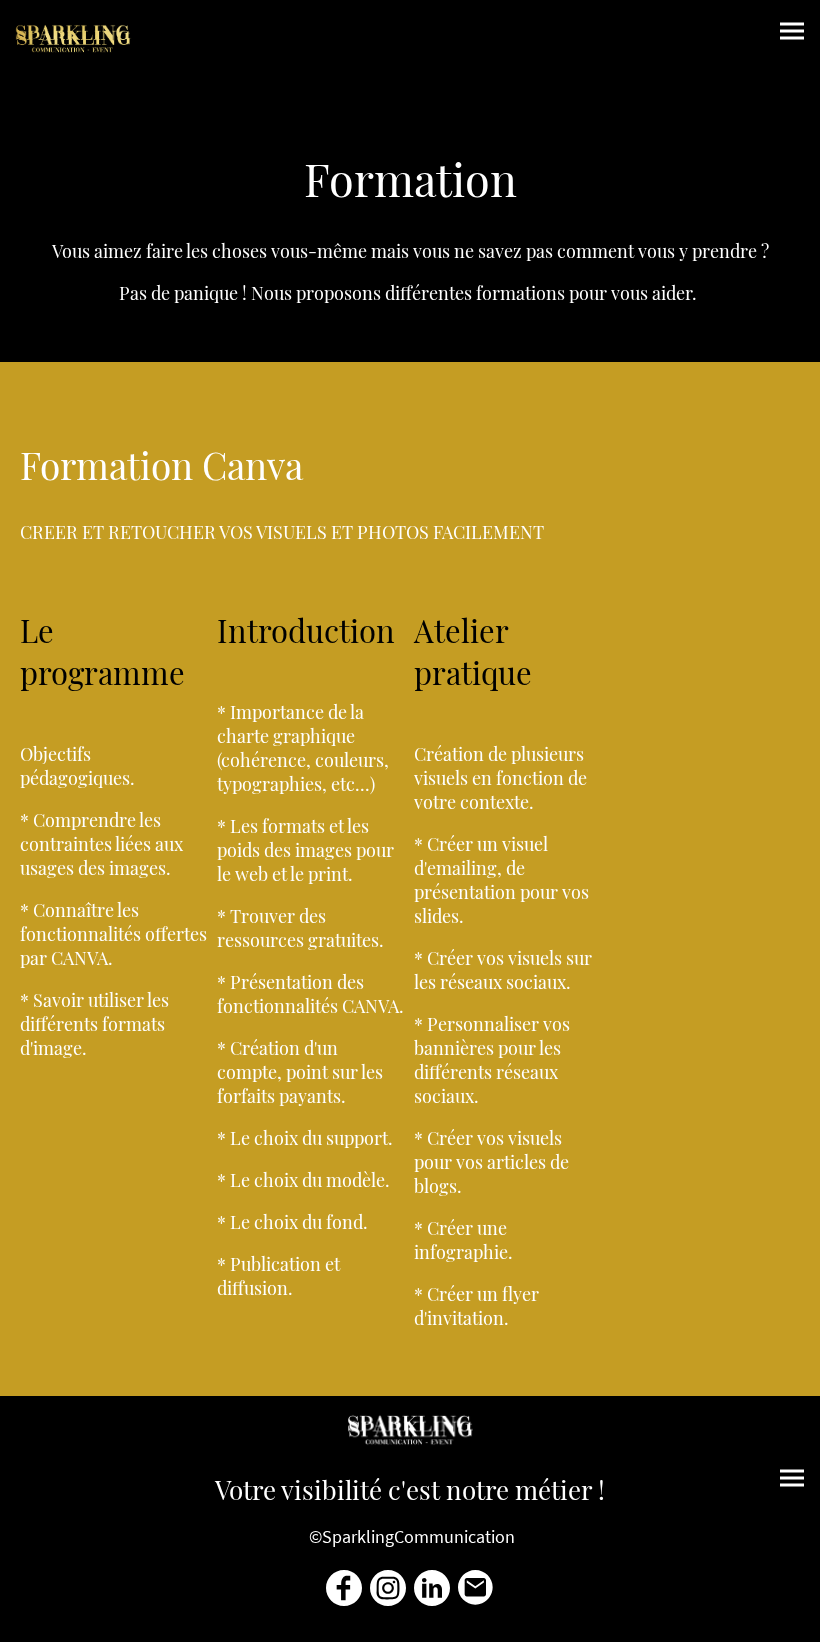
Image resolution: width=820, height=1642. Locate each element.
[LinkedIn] (432, 1588)
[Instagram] (388, 1588)
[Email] (476, 1588)
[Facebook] (344, 1588)
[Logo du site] (72, 39)
